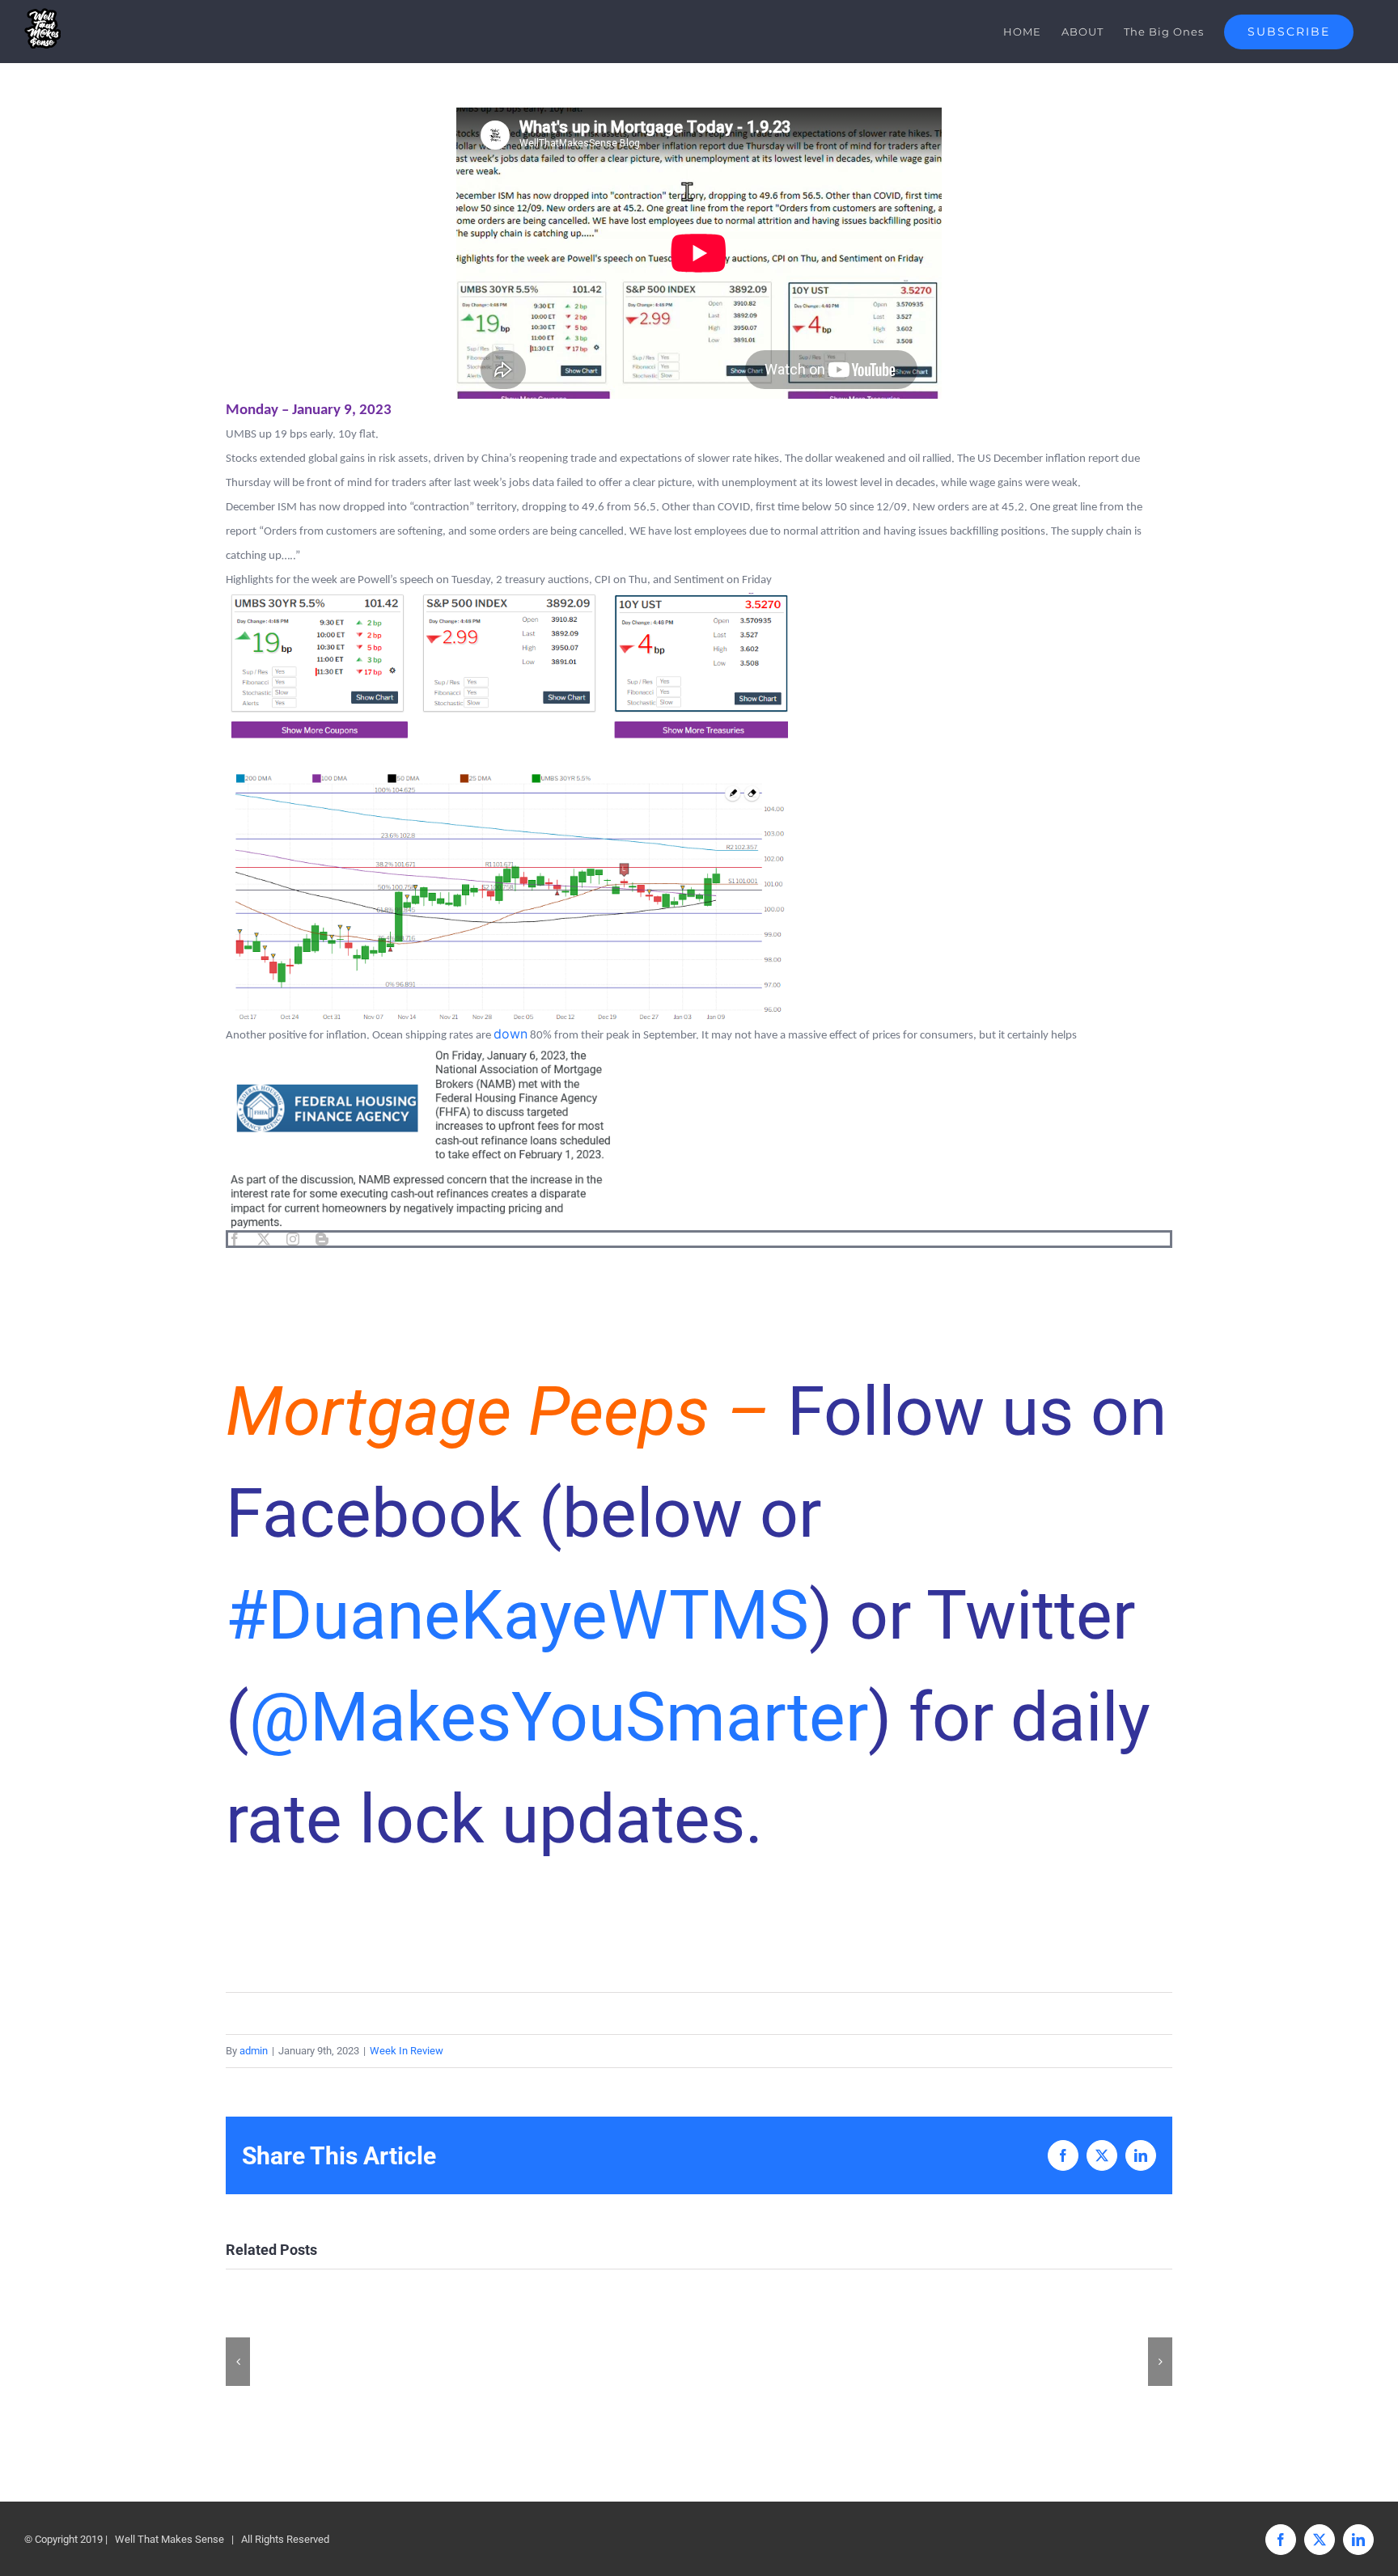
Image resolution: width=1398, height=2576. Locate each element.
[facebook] (235, 1239)
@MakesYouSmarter (559, 1717)
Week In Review (407, 2051)
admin (254, 2051)
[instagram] (293, 1239)
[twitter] (264, 1239)
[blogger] (322, 1239)
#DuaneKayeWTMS (517, 1616)
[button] (238, 2362)
